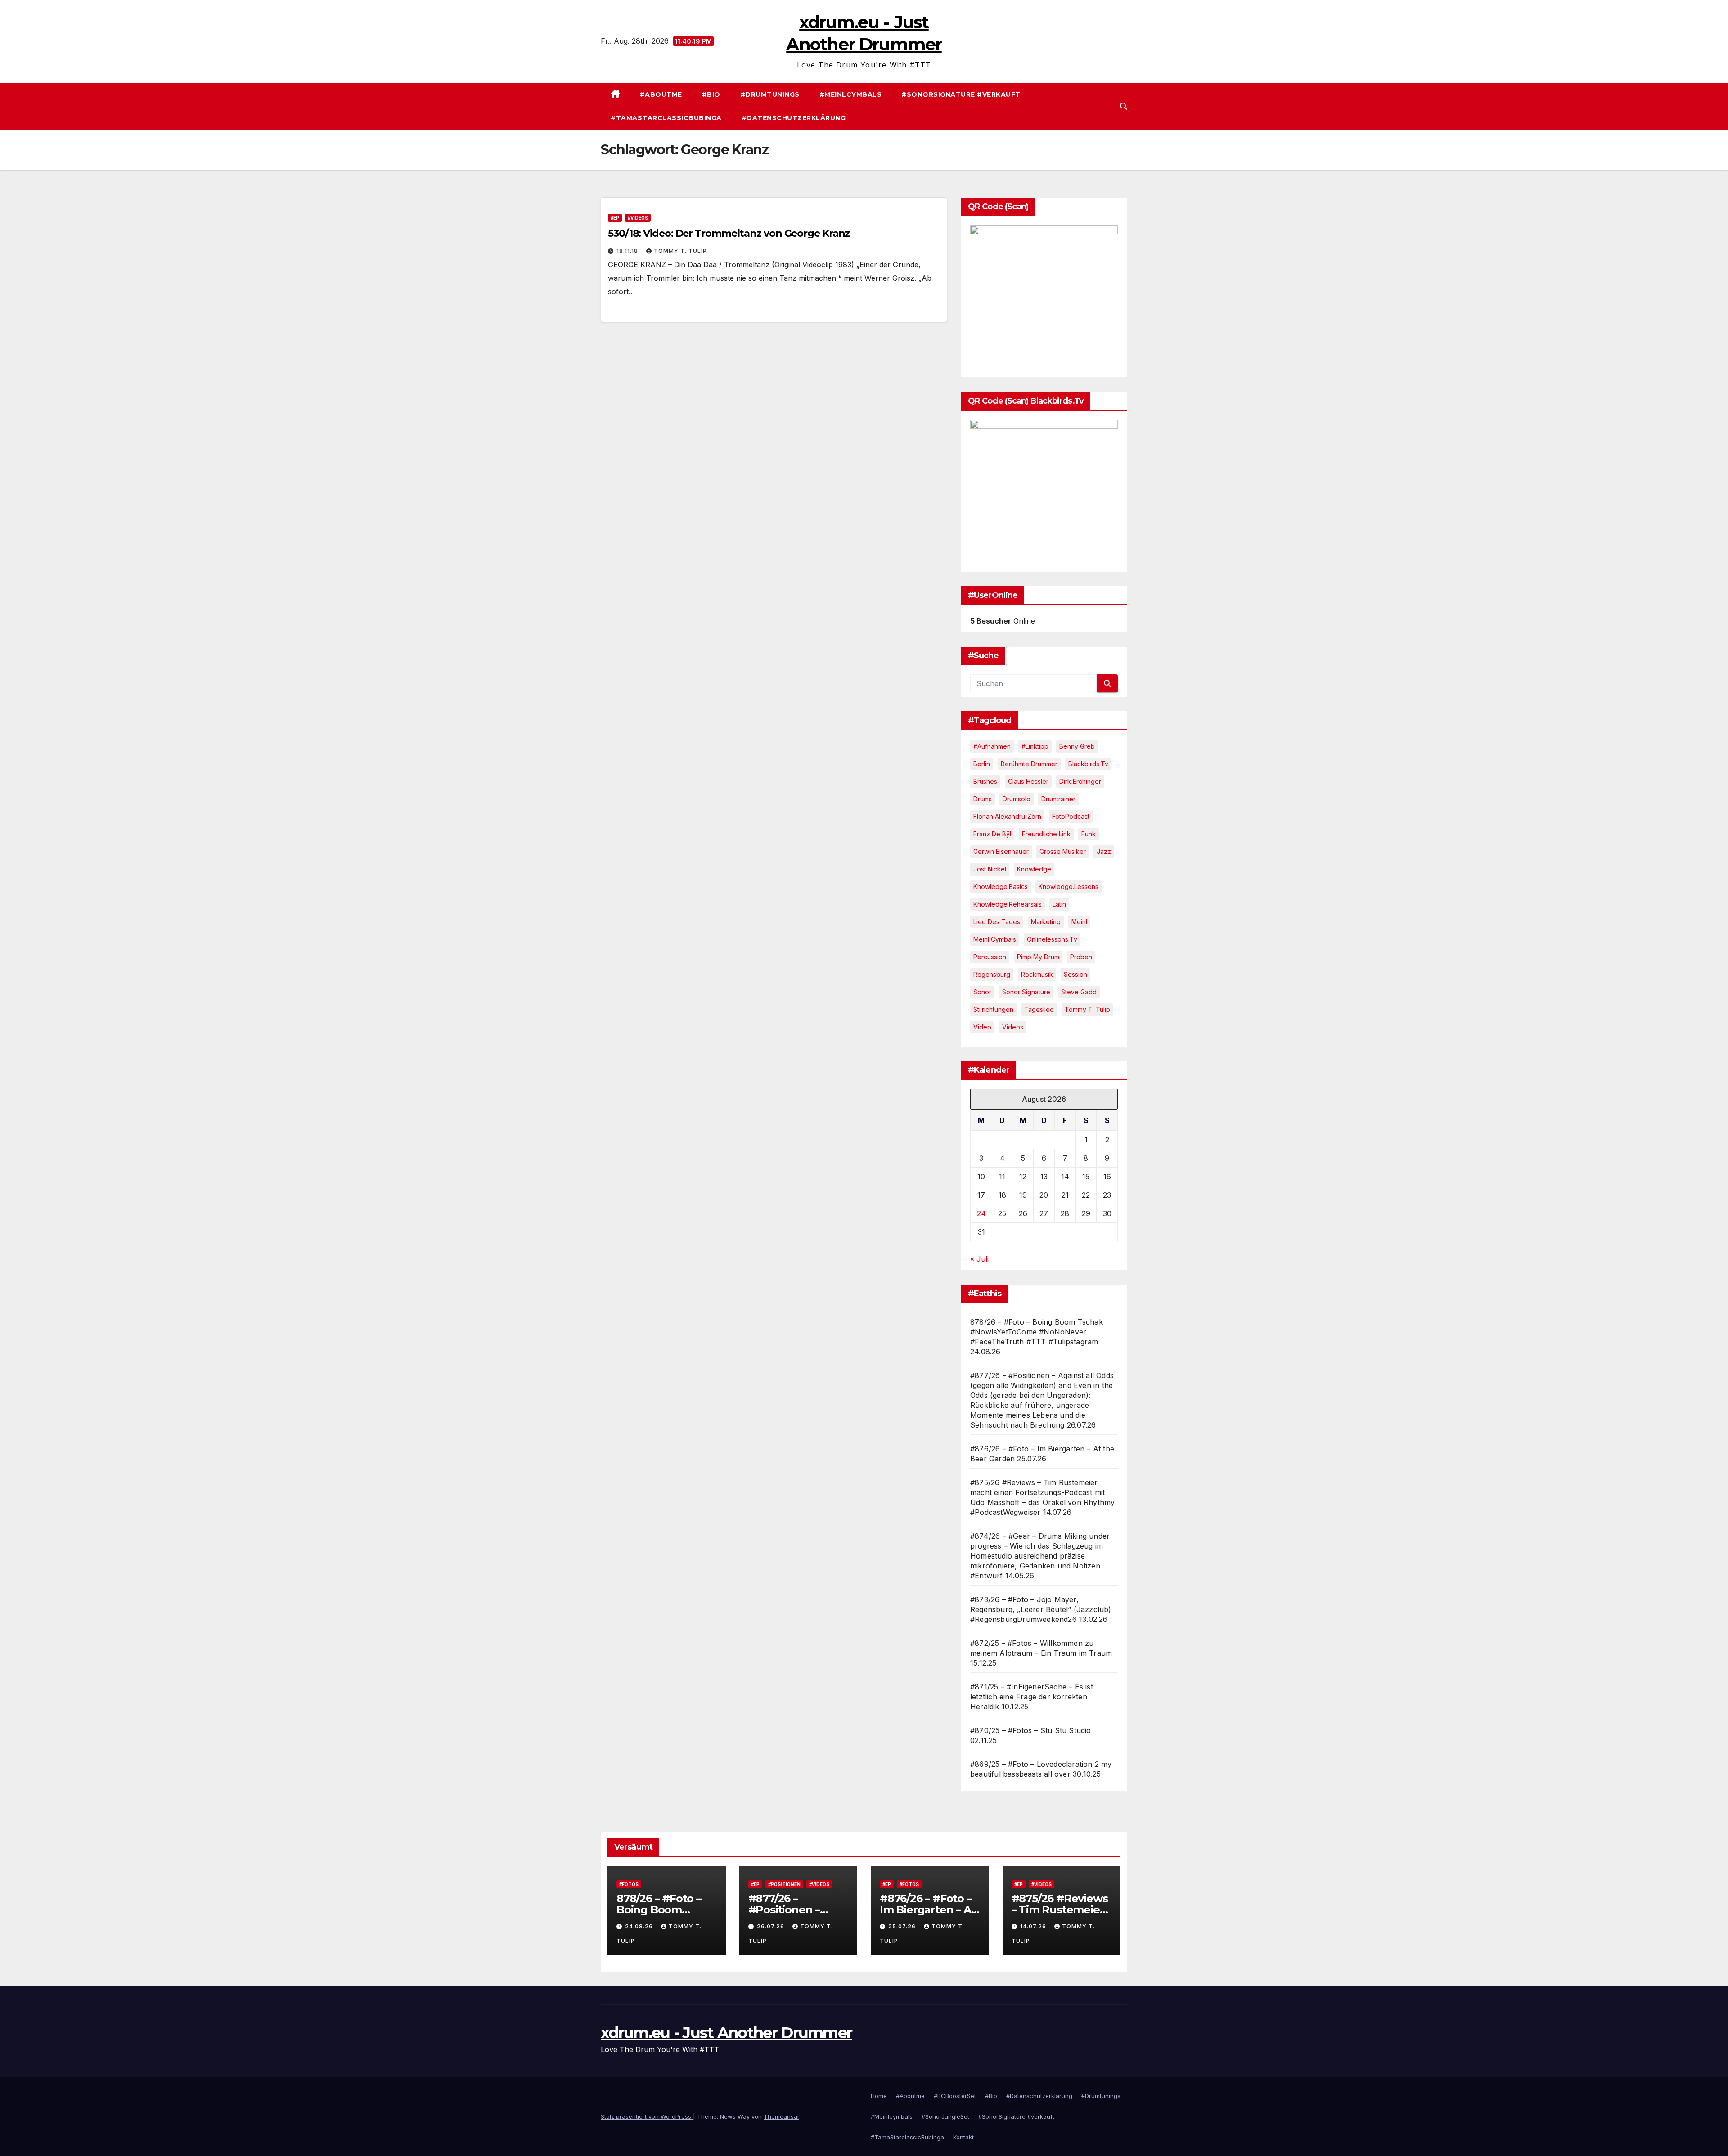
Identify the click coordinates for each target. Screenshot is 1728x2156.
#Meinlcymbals (851, 94)
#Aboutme (661, 94)
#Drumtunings (770, 94)
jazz (1104, 851)
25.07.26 (903, 1926)
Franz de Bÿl (992, 834)
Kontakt (963, 2137)
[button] (1124, 106)
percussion (990, 957)
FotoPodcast (1071, 816)
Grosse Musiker (1063, 851)
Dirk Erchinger (1080, 781)
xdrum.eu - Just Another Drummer (726, 2033)
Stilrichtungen (993, 1009)
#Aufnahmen (992, 746)
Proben (1081, 957)
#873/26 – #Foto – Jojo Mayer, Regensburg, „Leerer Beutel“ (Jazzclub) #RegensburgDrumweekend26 (1041, 1609)
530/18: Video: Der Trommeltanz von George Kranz (729, 233)
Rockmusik (1037, 974)
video (982, 1027)
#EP (615, 218)
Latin (1059, 904)
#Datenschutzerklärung (794, 118)
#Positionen (784, 1884)
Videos (1013, 1027)
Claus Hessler (1028, 781)
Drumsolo (1017, 799)
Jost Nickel (990, 869)
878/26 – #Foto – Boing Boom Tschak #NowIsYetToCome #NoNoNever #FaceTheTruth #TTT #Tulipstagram (1037, 1332)
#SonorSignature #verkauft (961, 94)
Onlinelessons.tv (1052, 939)
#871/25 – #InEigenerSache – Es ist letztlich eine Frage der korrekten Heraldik (1032, 1697)
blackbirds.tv (1088, 764)
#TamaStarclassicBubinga (666, 118)
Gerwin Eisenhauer (1001, 851)
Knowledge (1034, 869)
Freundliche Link (1046, 834)
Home (879, 2096)
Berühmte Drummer (1029, 764)
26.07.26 (772, 1926)
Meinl (1079, 922)
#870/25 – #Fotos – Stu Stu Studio (1031, 1730)
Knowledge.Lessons (1069, 887)
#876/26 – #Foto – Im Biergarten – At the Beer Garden (927, 1910)
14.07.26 (1034, 1926)
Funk (1089, 834)
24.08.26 (640, 1926)
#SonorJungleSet (945, 2116)
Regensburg (992, 974)
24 (981, 1213)
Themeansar (781, 2116)
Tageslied (1039, 1009)
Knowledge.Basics (1001, 887)
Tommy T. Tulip (680, 251)
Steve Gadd (1079, 992)
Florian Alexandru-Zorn (1007, 816)
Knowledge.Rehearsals (1008, 904)
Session (1075, 974)
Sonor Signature (1026, 992)
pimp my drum (1038, 957)
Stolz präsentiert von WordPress (647, 2116)
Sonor (982, 992)
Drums (983, 799)
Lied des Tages (997, 922)
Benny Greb (1077, 746)
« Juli (979, 1259)
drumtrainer (1058, 799)
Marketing (1046, 922)
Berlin (982, 764)
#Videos (638, 218)
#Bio (711, 94)
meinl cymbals (995, 939)
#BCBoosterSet (955, 2096)
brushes (985, 781)
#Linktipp (1035, 746)
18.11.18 (628, 251)
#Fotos (629, 1884)
